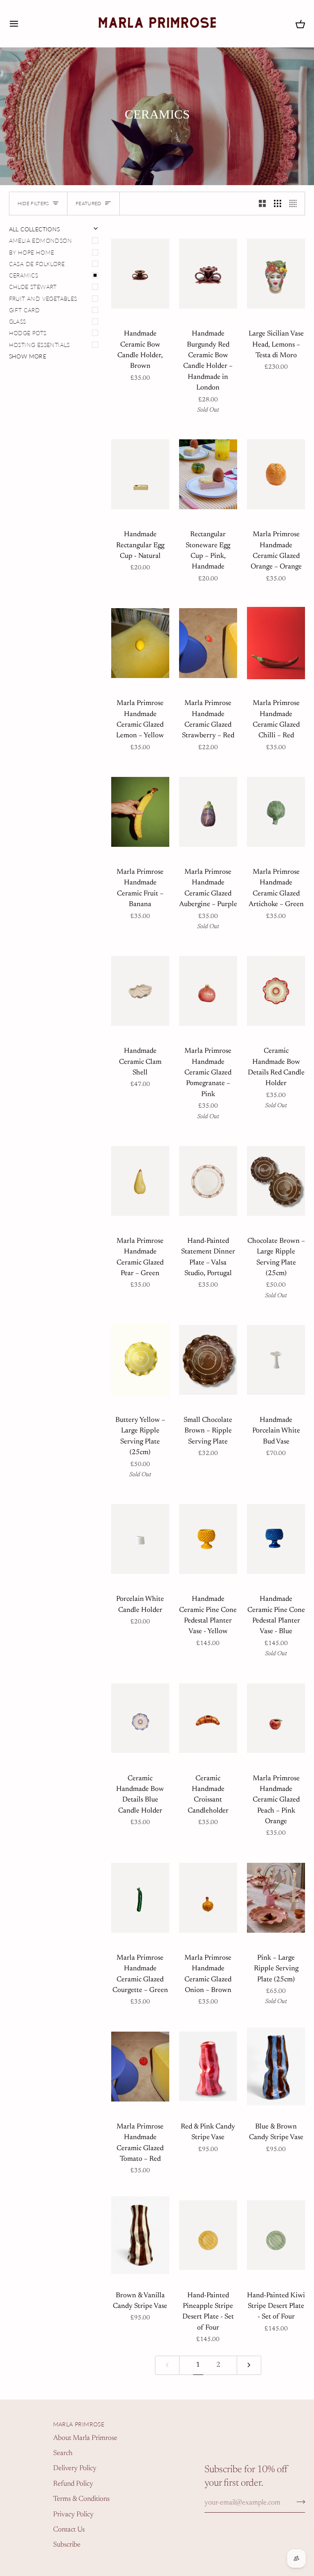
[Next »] (249, 2365)
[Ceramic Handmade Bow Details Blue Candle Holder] (140, 1718)
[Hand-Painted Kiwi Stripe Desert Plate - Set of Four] (276, 2235)
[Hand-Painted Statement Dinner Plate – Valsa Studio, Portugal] (208, 1181)
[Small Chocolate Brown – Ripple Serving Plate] (208, 1360)
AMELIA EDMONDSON (40, 241)
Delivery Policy (75, 2469)
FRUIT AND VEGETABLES (43, 299)
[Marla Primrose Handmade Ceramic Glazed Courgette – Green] (140, 1898)
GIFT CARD (25, 310)
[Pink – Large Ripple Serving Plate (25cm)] (276, 1898)
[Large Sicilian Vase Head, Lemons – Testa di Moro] (276, 274)
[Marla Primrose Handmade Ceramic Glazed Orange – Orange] (276, 474)
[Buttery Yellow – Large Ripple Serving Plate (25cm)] (140, 1360)
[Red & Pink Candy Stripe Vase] (208, 2067)
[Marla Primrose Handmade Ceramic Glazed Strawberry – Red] (208, 643)
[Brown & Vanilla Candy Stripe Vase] (140, 2235)
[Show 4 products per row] (295, 204)
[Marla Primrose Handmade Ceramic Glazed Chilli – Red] (276, 643)
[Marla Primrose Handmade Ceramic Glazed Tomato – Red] (140, 2067)
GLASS (18, 322)
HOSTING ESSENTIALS (39, 345)
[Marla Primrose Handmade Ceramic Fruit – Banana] (140, 812)
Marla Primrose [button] (79, 2424)
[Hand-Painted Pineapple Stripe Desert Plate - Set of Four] (208, 2235)
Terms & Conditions (81, 2499)
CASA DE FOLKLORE (37, 264)
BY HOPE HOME (32, 253)
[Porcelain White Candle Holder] (140, 1539)
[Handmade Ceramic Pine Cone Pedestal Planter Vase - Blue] (276, 1539)
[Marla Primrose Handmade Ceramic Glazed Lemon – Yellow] (140, 643)
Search (63, 2453)
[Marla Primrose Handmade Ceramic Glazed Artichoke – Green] (276, 812)
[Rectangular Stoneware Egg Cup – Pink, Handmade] (208, 474)
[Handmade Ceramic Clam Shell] (140, 991)
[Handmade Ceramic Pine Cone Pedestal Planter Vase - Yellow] (208, 1539)
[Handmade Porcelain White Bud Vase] (276, 1360)
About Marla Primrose (85, 2438)
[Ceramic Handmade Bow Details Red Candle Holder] (276, 991)
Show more (28, 356)
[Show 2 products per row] (262, 204)
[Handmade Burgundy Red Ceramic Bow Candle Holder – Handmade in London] (208, 274)
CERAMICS (24, 275)
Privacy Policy (73, 2515)
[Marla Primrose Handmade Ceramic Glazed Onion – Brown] (208, 1898)
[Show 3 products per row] (278, 204)
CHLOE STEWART (33, 287)
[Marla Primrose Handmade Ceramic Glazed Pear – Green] (140, 1181)
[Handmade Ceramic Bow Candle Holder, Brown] (140, 274)
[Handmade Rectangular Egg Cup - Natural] (140, 474)
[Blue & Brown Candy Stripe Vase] (276, 2067)
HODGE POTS (28, 333)
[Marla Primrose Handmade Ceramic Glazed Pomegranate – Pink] (208, 991)
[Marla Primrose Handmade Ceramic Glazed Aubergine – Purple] (208, 812)
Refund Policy (73, 2484)
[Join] (298, 2502)
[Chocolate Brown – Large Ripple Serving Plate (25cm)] (276, 1181)
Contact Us (69, 2530)
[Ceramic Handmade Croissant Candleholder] (208, 1718)
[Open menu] (21, 23)
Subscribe (67, 2545)
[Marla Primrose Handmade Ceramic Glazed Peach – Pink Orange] (276, 1718)
